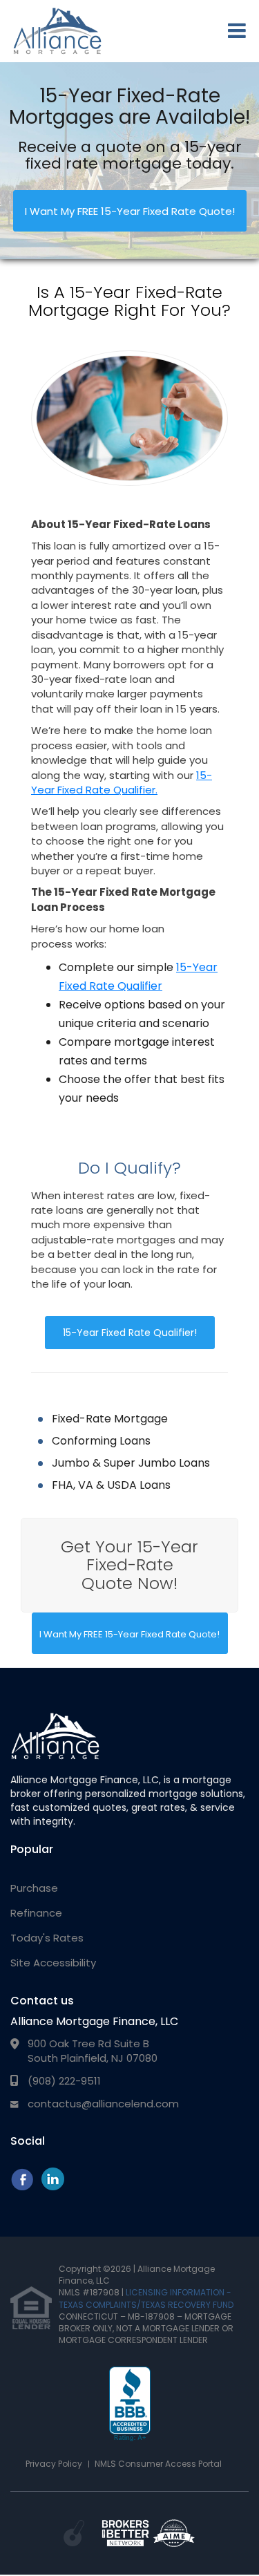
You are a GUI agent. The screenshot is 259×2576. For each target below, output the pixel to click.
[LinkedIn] (53, 2187)
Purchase (34, 1888)
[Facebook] (22, 2187)
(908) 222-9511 (64, 2081)
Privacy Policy (54, 2464)
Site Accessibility (53, 1963)
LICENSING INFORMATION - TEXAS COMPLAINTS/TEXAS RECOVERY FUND (146, 2298)
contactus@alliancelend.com (103, 2104)
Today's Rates (47, 1938)
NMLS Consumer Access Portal (158, 2464)
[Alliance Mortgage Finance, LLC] (55, 1736)
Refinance (36, 1913)
